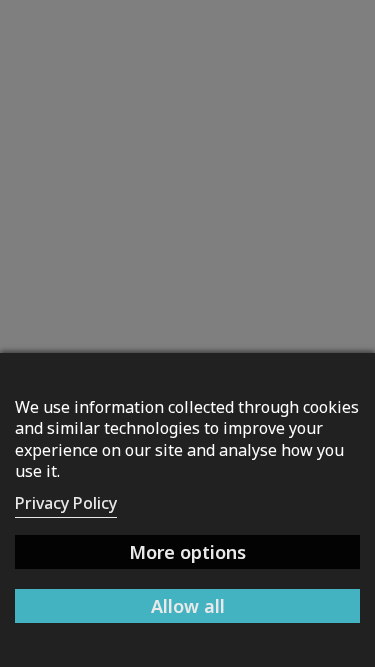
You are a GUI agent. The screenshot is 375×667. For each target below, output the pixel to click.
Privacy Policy (66, 503)
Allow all (188, 606)
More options (187, 552)
